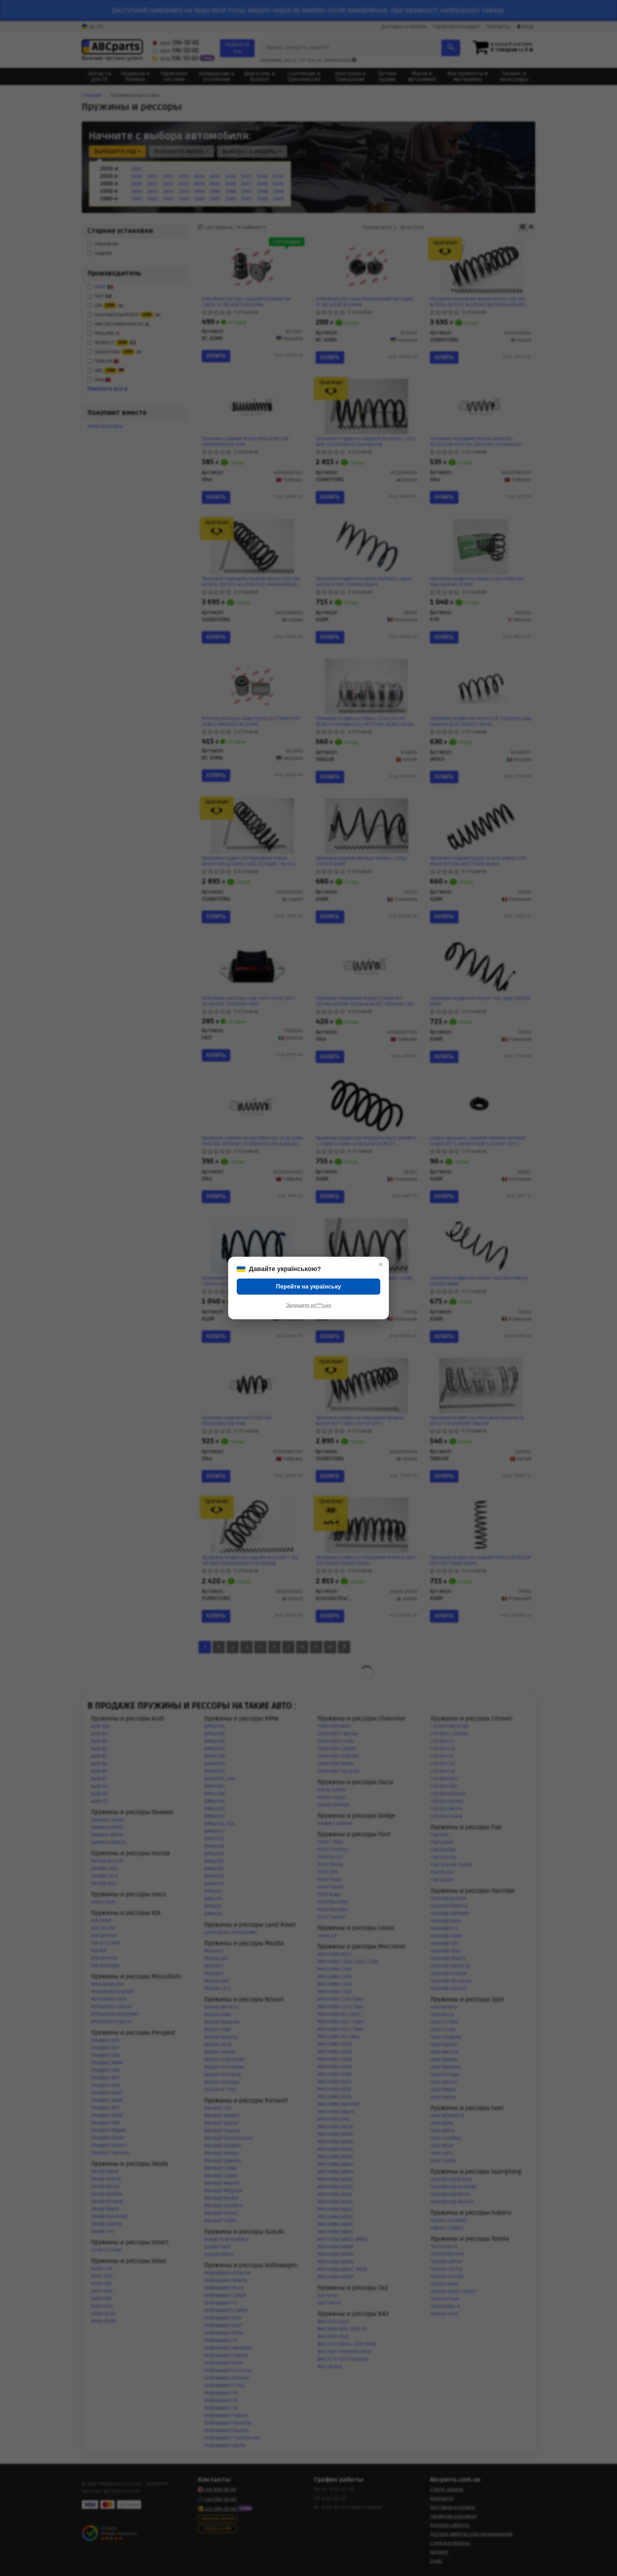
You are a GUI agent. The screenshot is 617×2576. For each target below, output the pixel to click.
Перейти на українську (308, 1287)
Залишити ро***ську (309, 1305)
